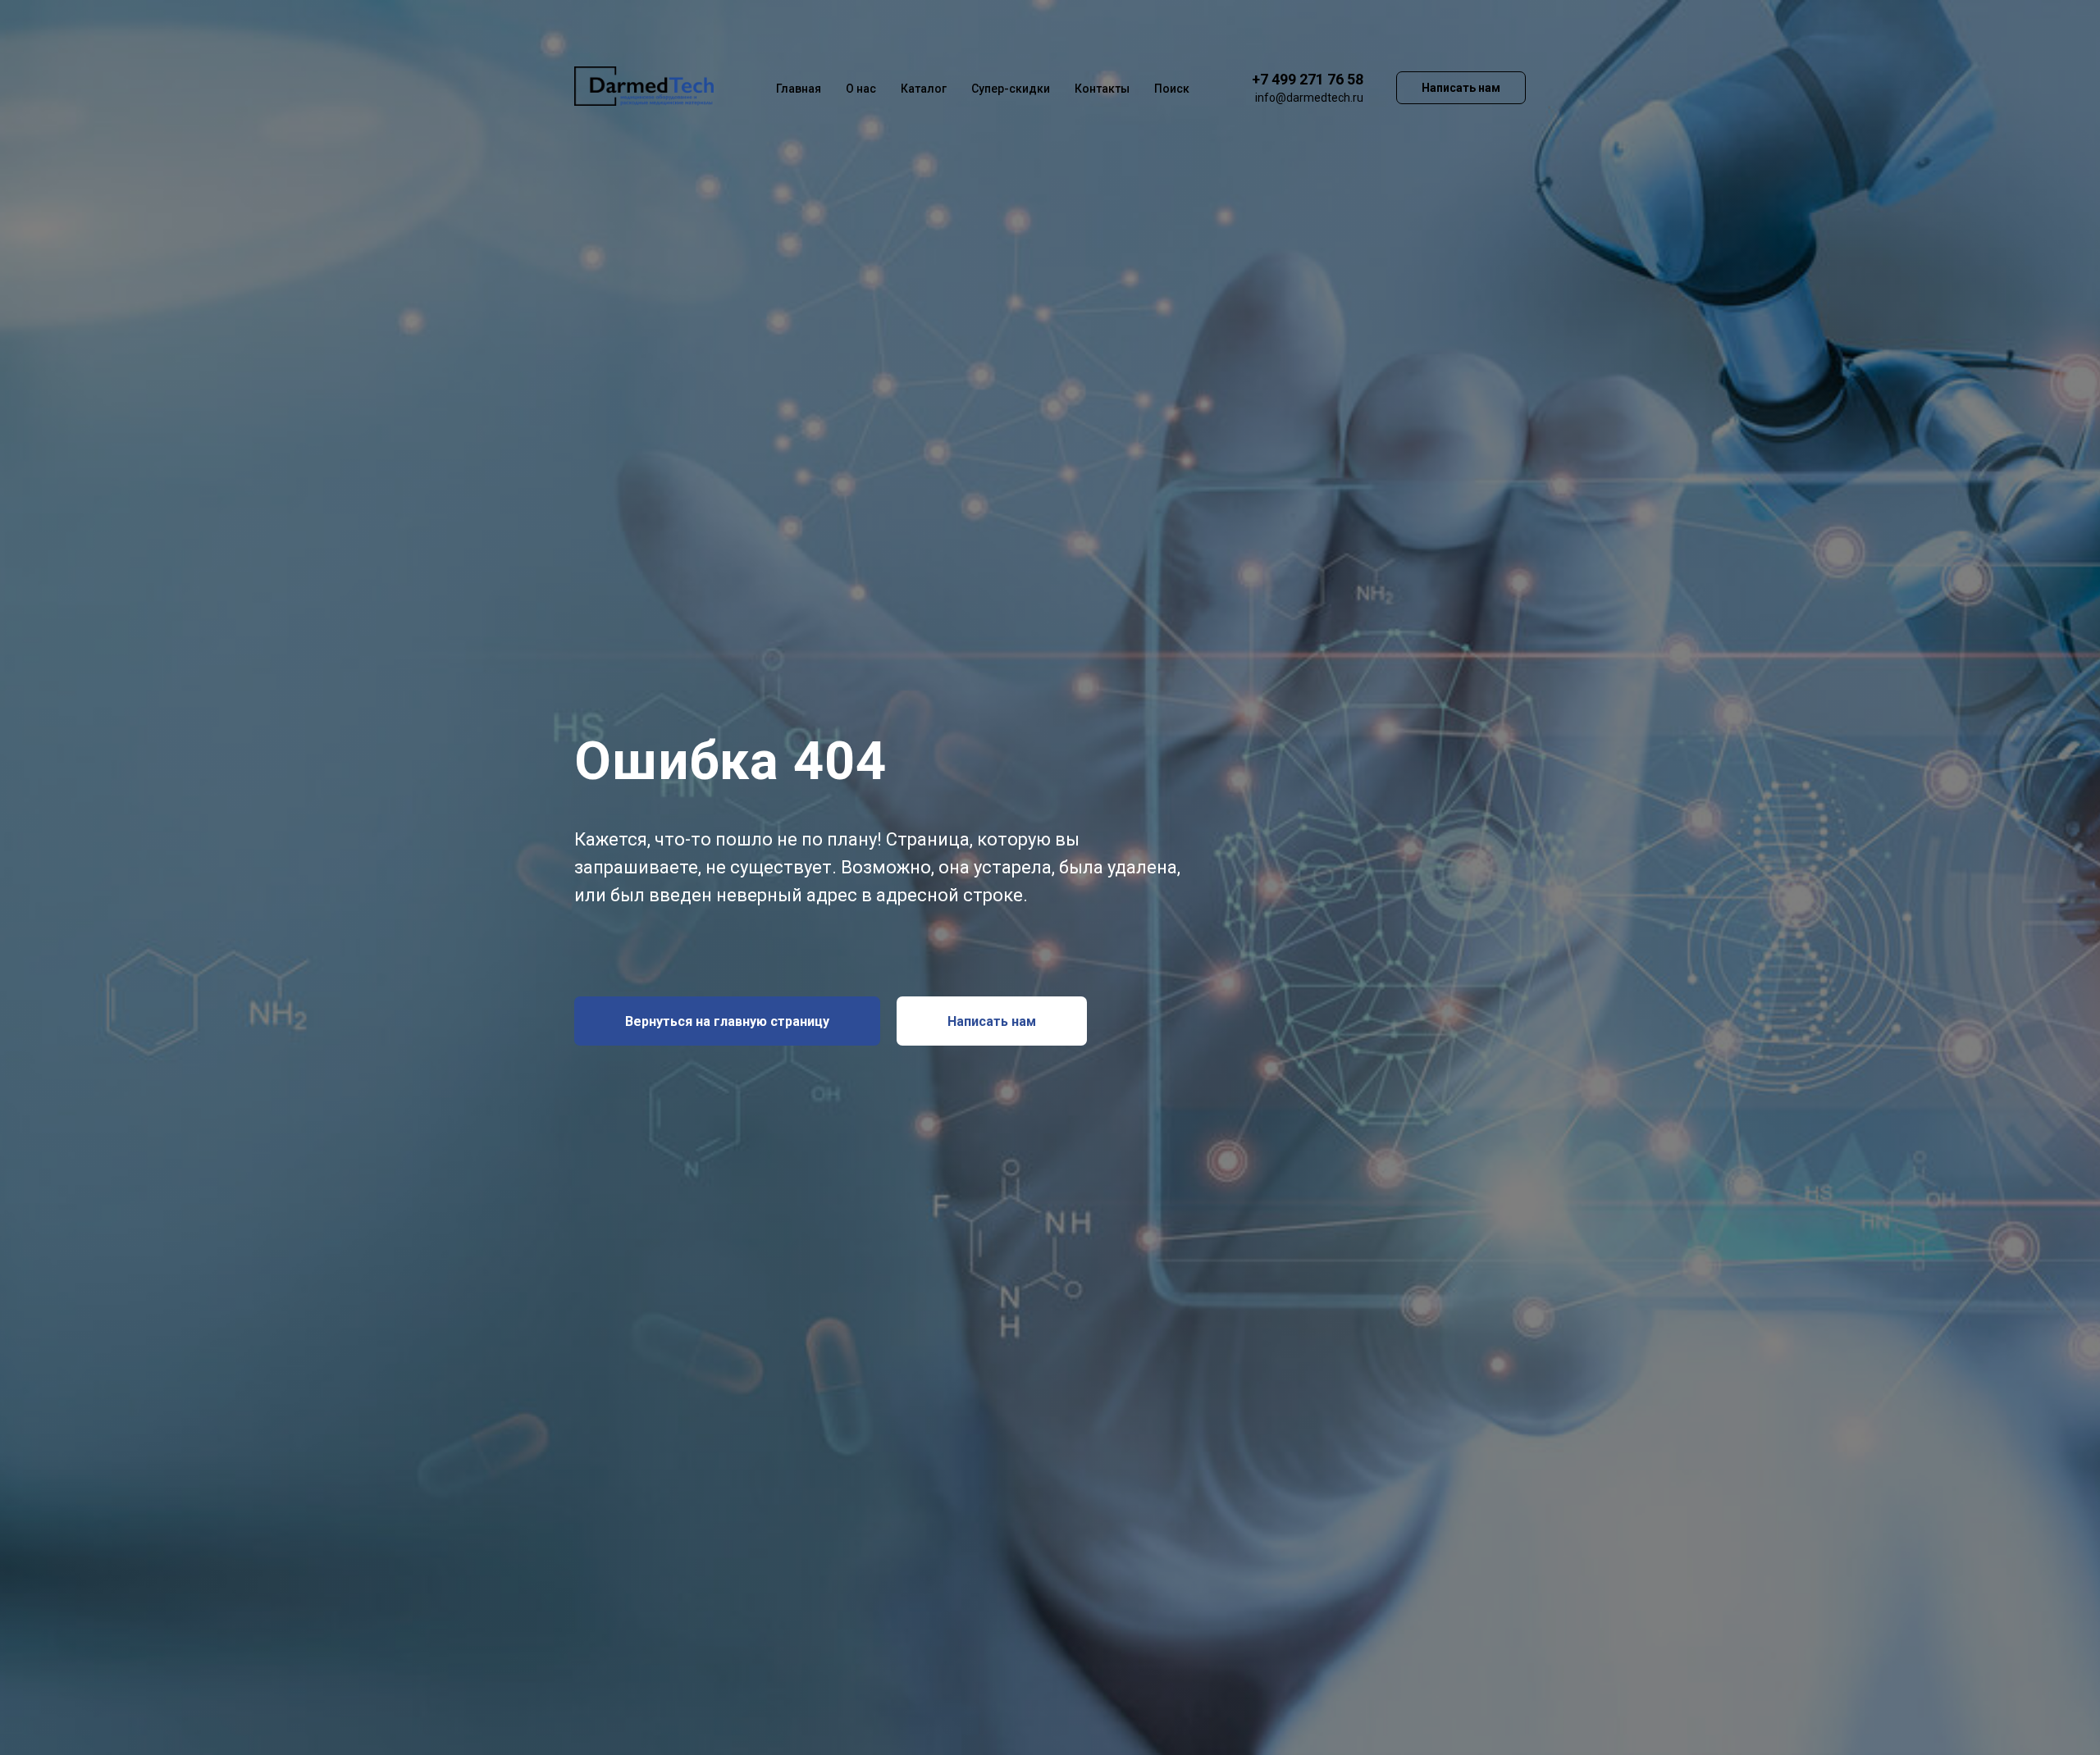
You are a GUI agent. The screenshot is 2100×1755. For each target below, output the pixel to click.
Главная (799, 89)
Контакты (1102, 89)
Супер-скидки (1011, 89)
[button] (992, 1021)
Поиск (1172, 89)
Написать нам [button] (1461, 88)
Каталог (924, 89)
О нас (861, 89)
